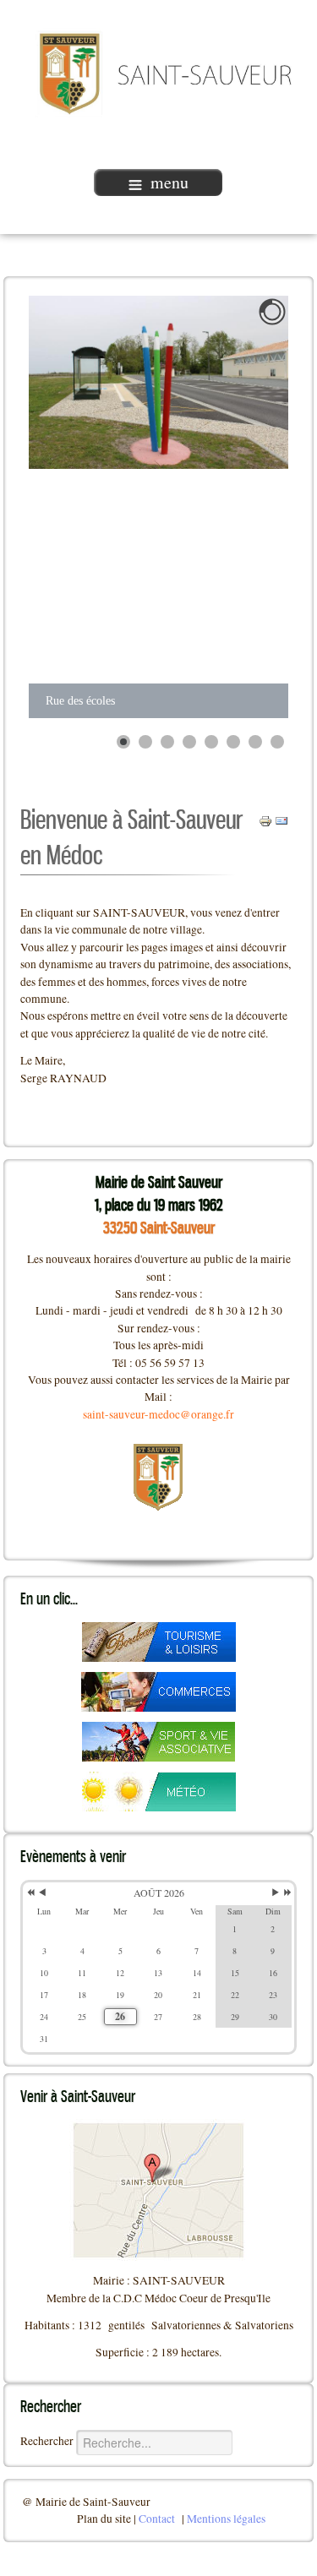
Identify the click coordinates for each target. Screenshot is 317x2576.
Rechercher (47, 2441)
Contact (157, 2519)
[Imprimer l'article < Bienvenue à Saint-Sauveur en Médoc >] (265, 820)
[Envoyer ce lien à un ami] (281, 820)
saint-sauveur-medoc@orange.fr (158, 1414)
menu (169, 182)
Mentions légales (226, 2519)
